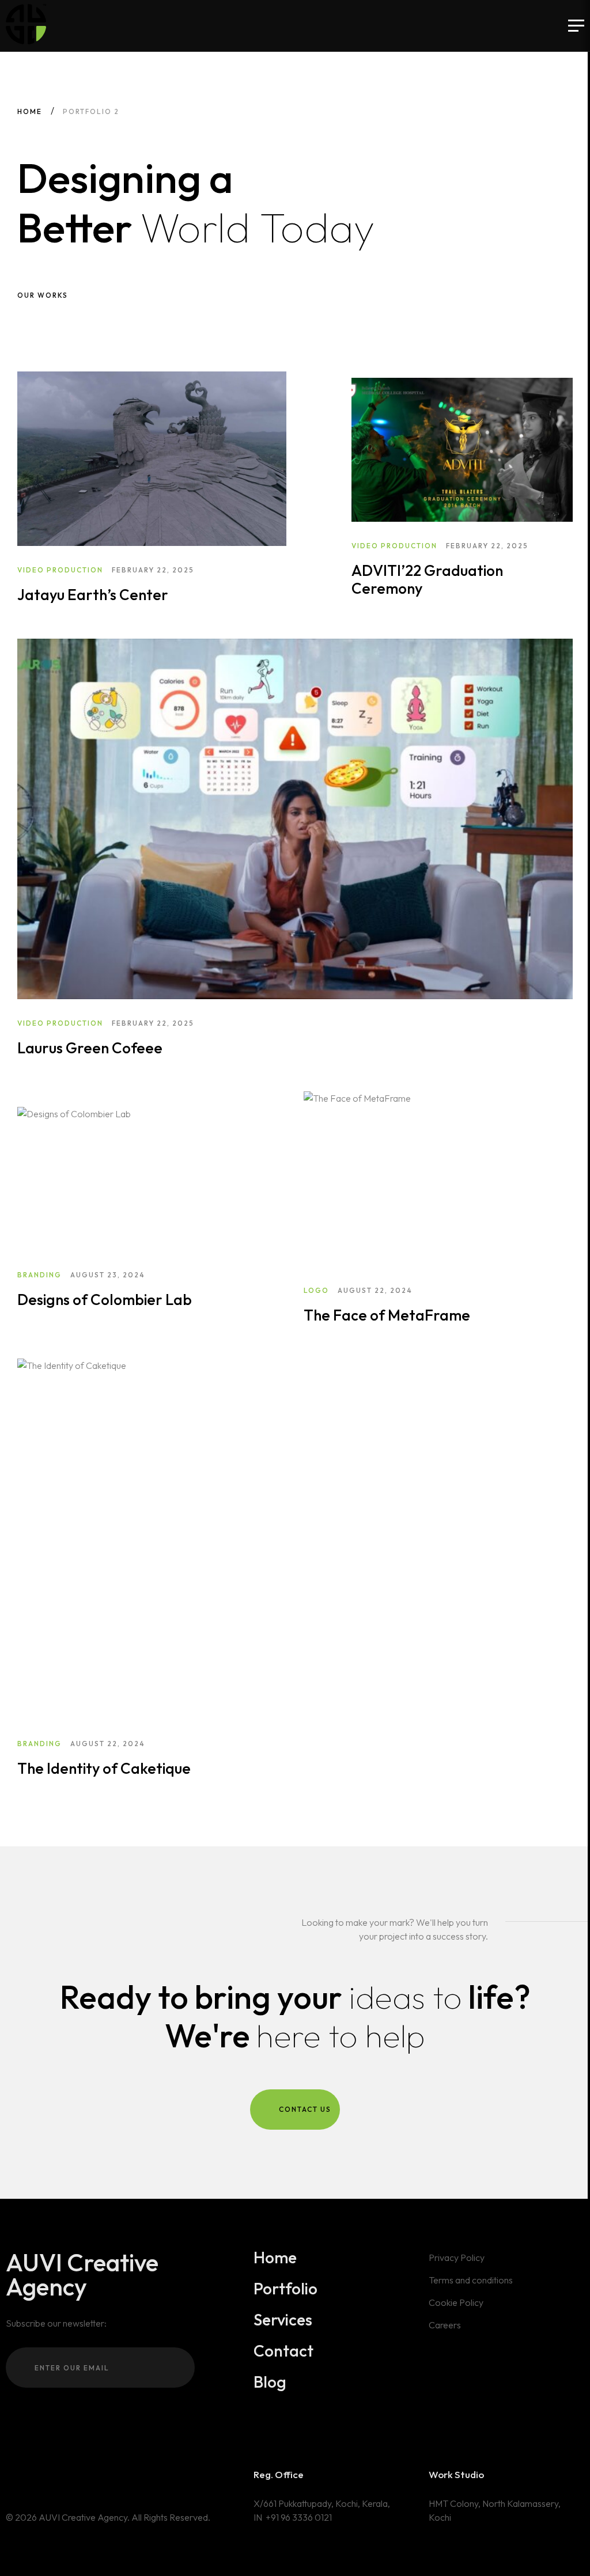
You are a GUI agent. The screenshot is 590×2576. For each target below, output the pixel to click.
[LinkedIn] (27, 2476)
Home (30, 111)
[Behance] (10, 2476)
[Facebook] (60, 2476)
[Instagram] (77, 2476)
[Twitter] (43, 2476)
